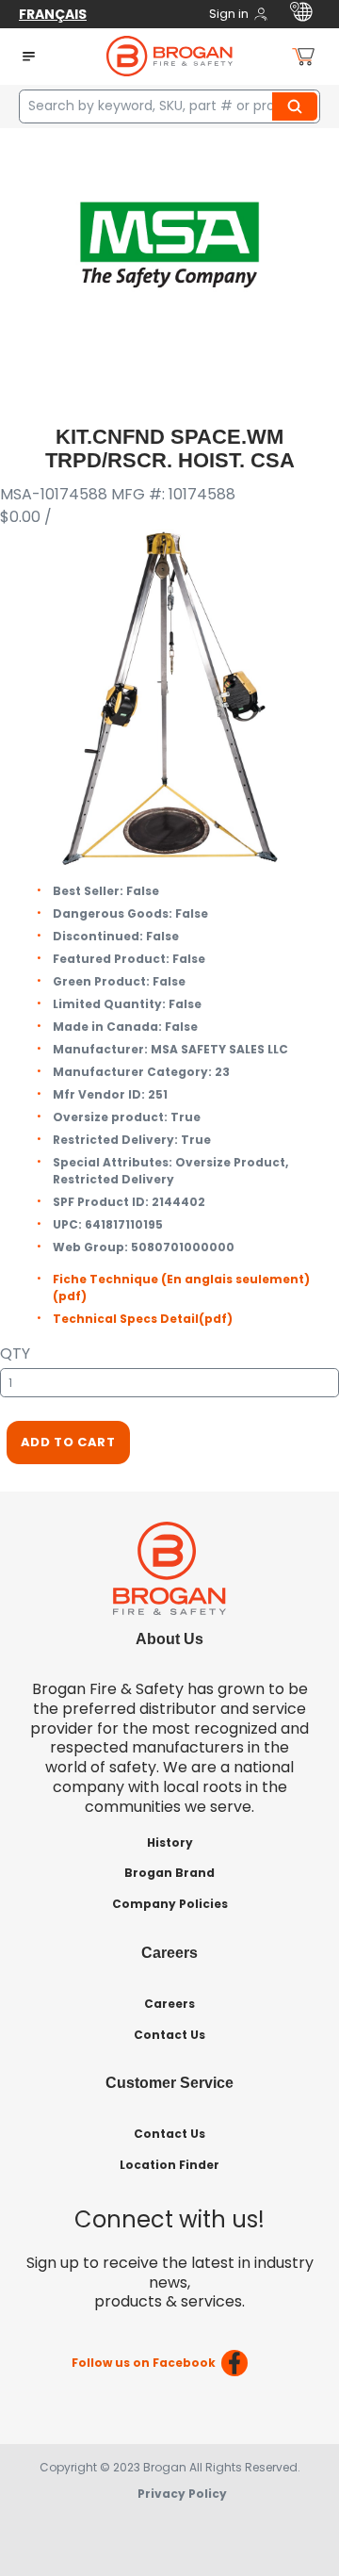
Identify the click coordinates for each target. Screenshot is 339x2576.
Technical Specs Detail (143, 1319)
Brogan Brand (169, 1873)
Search (298, 106)
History (170, 1842)
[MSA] (169, 244)
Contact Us (169, 2035)
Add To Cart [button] (68, 1442)
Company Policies (170, 1904)
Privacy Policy (182, 2494)
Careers (169, 2004)
